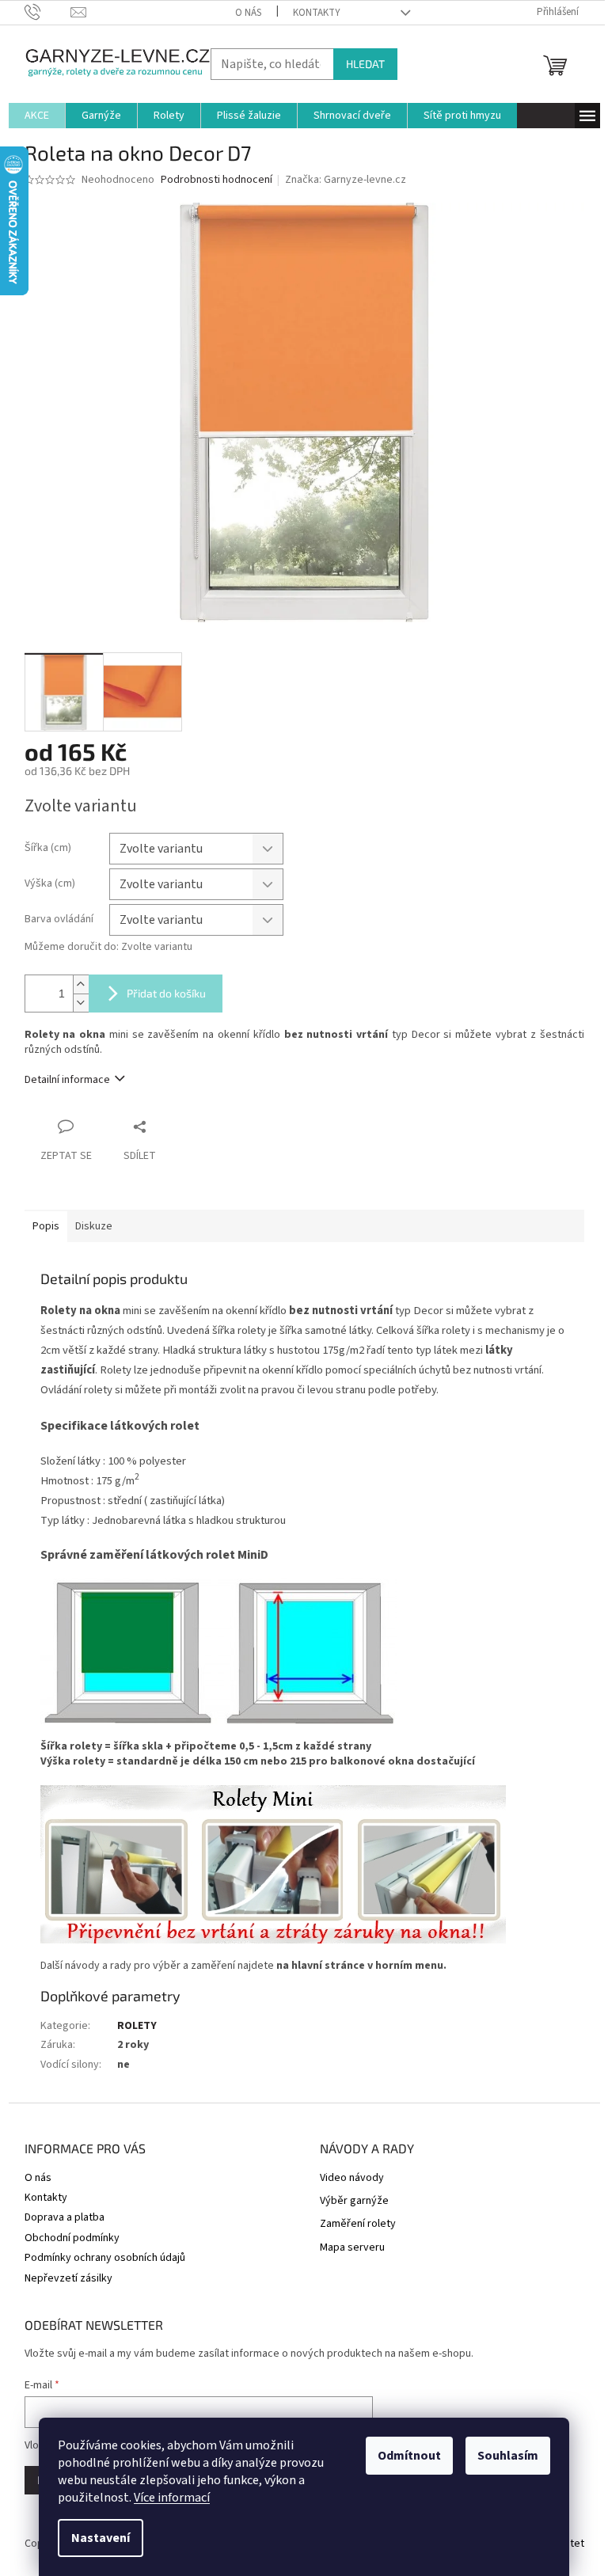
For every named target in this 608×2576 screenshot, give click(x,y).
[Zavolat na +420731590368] (48, 12)
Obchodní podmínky (72, 2238)
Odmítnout (409, 2456)
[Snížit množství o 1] (81, 1003)
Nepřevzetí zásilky (68, 2278)
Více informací (172, 2498)
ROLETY (137, 2026)
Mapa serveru (352, 2248)
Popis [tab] (46, 1226)
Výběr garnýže (354, 2201)
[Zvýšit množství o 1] (81, 984)
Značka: (346, 180)
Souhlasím (508, 2456)
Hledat (365, 64)
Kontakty (317, 13)
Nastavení (101, 2538)
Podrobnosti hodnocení (217, 180)
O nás (248, 13)
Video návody (352, 2178)
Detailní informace (67, 1080)
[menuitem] (37, 116)
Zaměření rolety (358, 2224)
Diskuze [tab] (94, 1226)
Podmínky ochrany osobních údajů (105, 2258)
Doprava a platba (65, 2217)
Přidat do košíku (166, 993)
